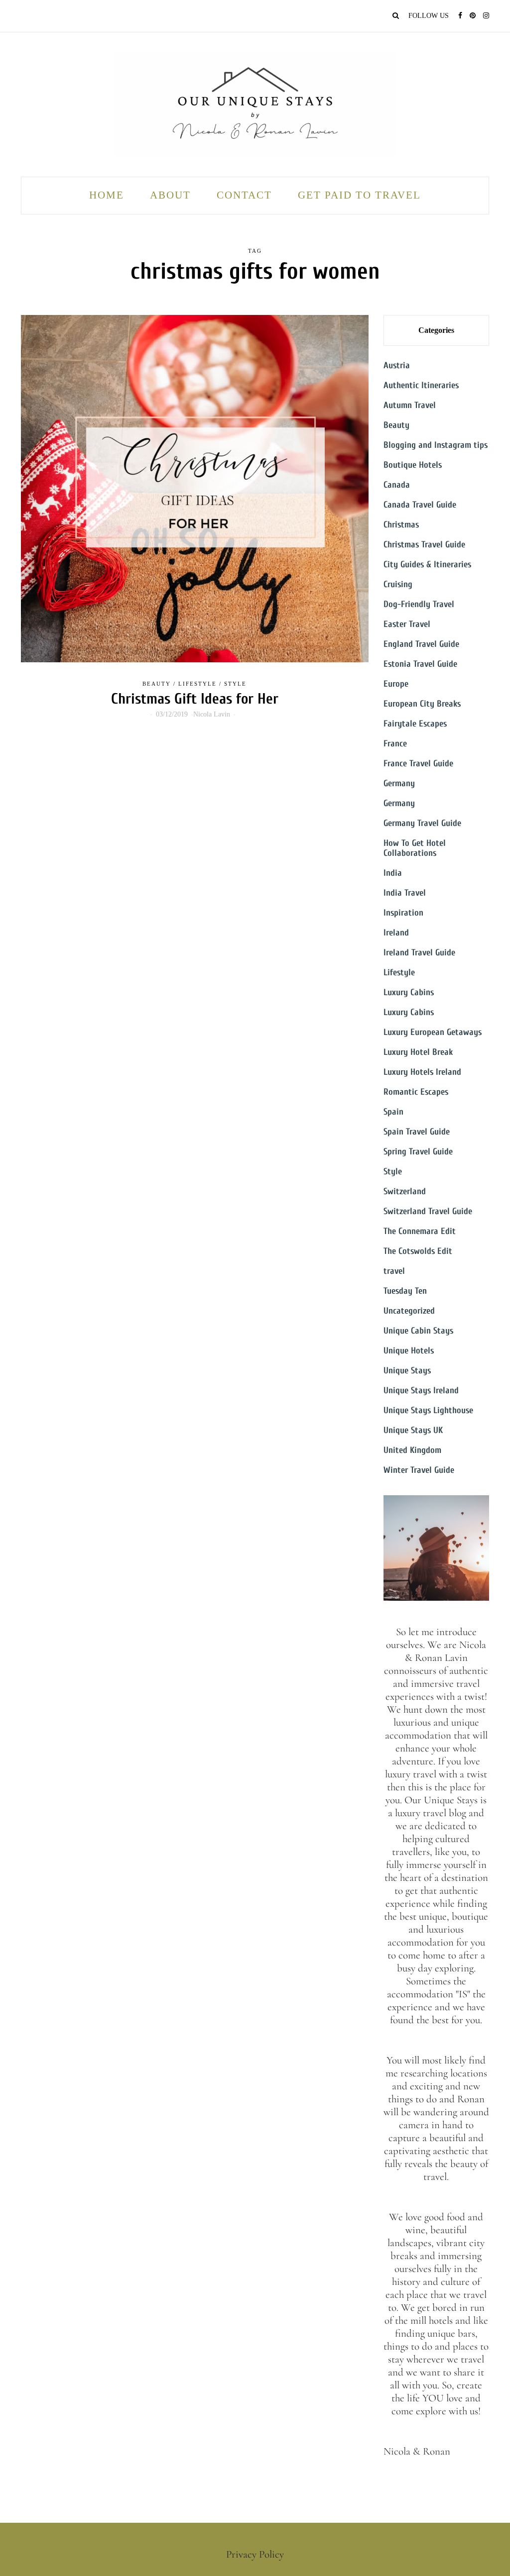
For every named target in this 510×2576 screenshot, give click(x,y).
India (393, 873)
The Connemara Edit (420, 1231)
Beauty (157, 684)
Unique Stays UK (413, 1430)
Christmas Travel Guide (424, 545)
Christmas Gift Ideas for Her (195, 699)
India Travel (405, 893)
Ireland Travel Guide (419, 953)
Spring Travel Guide (418, 1152)
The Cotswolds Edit (418, 1251)
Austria (397, 365)
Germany (399, 783)
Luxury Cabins (409, 992)
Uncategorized (409, 1311)
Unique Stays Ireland (421, 1391)
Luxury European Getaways (433, 1032)
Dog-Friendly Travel (419, 604)
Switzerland (405, 1191)
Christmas (401, 525)
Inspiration (403, 913)
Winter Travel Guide (419, 1470)
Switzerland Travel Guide (428, 1211)
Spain (393, 1112)
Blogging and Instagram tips (436, 445)
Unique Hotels (409, 1351)
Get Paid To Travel (359, 195)
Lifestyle (197, 684)
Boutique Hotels (413, 465)
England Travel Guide (421, 644)
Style (235, 684)
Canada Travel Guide (420, 505)
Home (107, 195)
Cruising (398, 584)
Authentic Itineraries (421, 385)
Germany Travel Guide (422, 823)
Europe (396, 684)
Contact (244, 195)
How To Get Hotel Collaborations (415, 848)
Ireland (396, 933)
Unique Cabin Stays (418, 1331)
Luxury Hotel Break (418, 1052)
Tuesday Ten (405, 1291)
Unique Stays (407, 1371)
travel (394, 1271)
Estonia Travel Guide (420, 664)
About (170, 195)
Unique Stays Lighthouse (428, 1410)
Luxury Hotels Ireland (422, 1072)
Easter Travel (407, 624)
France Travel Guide (418, 764)
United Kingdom (412, 1450)
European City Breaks (422, 704)
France (395, 744)
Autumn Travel (410, 405)
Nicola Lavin (212, 714)
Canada (397, 485)
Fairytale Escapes (415, 724)
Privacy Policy (255, 2554)
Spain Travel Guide (417, 1132)
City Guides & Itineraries (427, 565)
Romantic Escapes (416, 1092)
